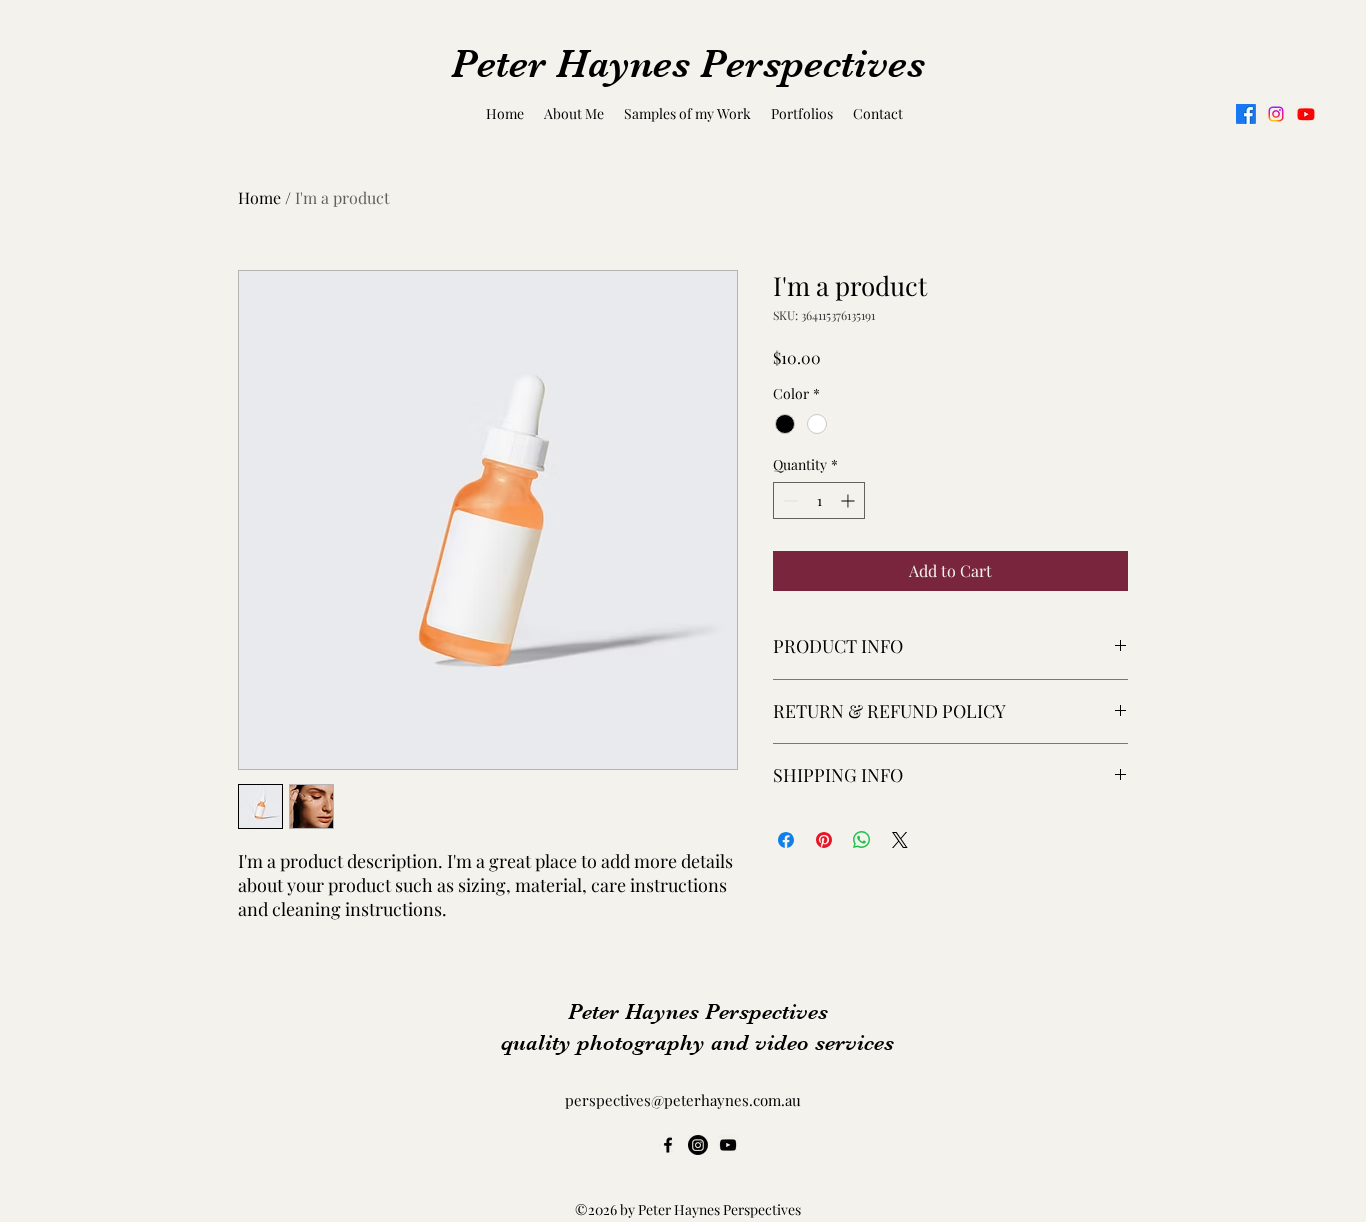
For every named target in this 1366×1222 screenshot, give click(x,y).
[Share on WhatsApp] (862, 840)
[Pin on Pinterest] (824, 840)
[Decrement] (788, 500)
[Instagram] (1276, 114)
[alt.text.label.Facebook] (1246, 114)
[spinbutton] (819, 500)
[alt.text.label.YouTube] (1306, 114)
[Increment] (849, 500)
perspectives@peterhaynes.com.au (683, 1100)
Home (259, 197)
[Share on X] (900, 840)
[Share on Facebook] (786, 840)
